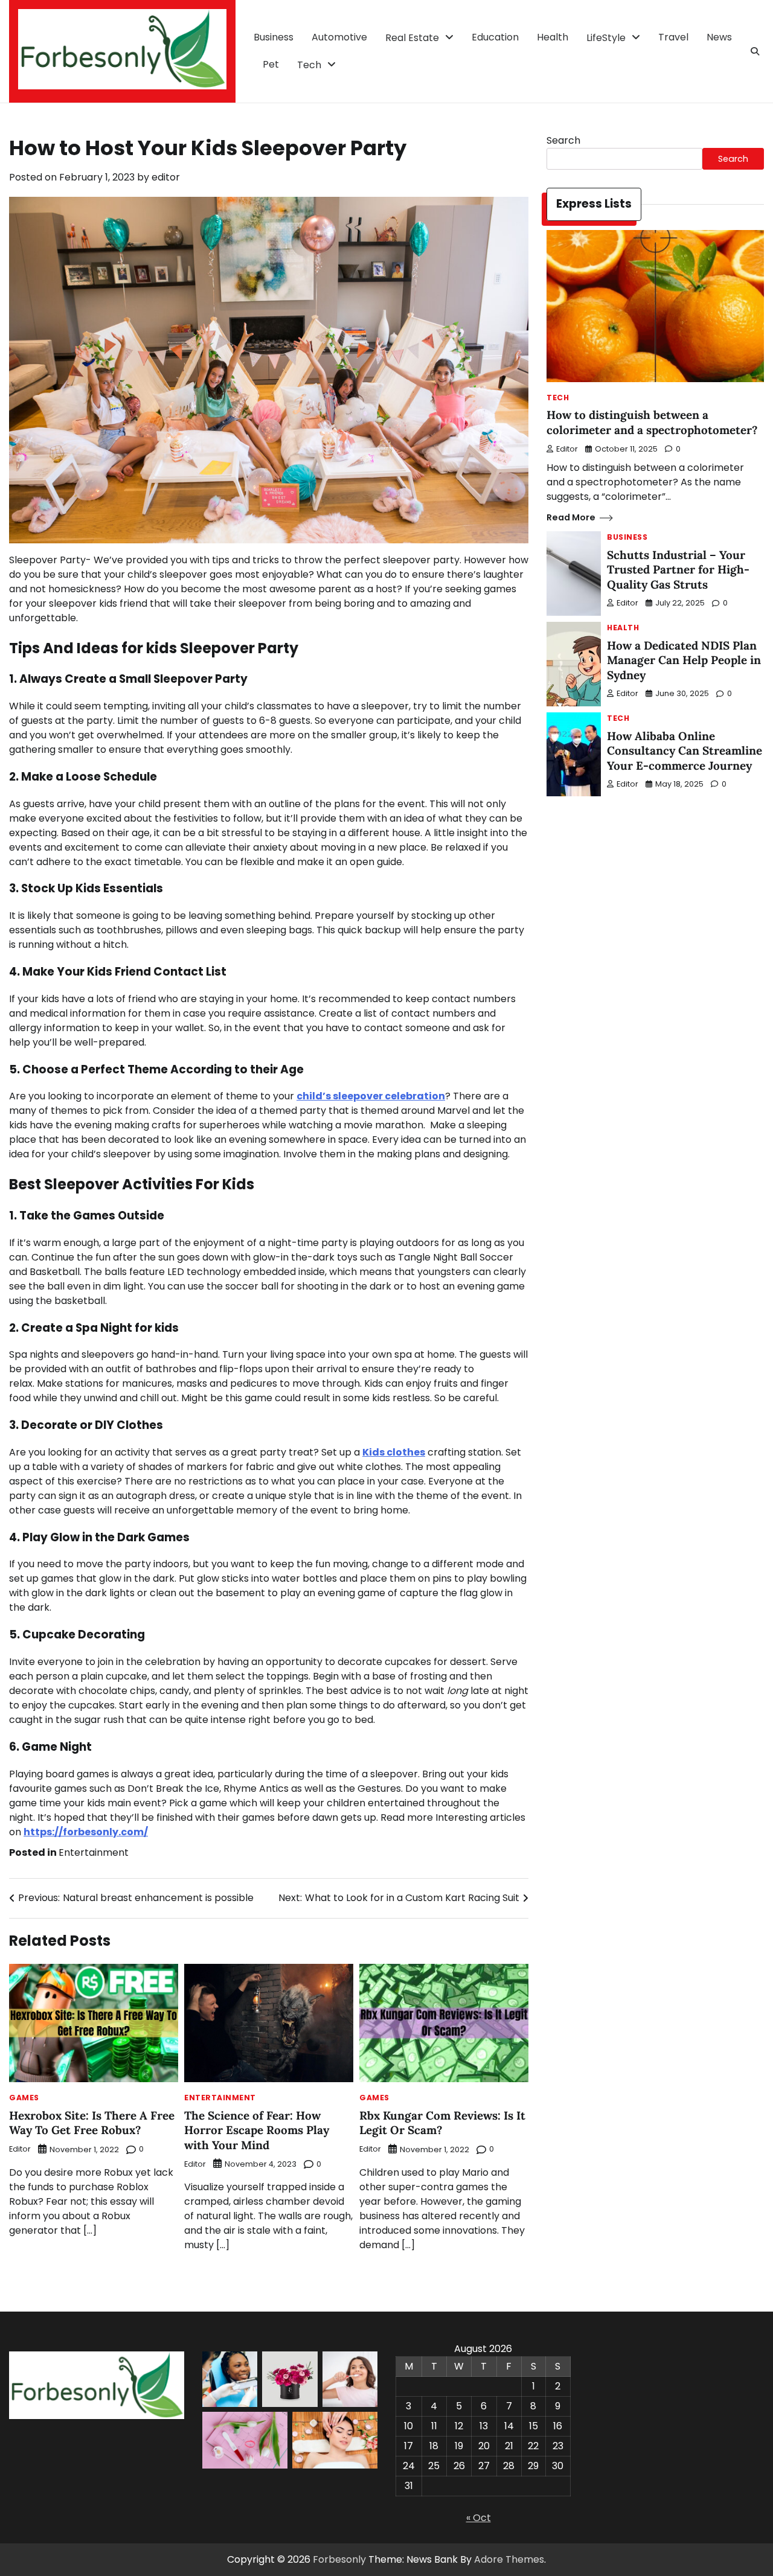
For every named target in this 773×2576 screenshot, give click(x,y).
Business (274, 37)
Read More (571, 518)
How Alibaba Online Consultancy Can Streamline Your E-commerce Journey (685, 751)
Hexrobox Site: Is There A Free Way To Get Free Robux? (92, 2123)
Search (563, 140)
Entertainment (94, 1852)
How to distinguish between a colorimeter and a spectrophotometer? (652, 423)
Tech (309, 65)
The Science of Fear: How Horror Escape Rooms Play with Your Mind (257, 2130)
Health (553, 37)
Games (24, 2098)
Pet (271, 64)
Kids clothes (394, 1452)
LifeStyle (606, 38)
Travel (673, 37)
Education (495, 37)
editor (166, 177)
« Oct (479, 2518)
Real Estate (412, 38)
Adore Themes (509, 2559)
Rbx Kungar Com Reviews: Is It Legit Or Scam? (442, 2123)
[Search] (755, 51)
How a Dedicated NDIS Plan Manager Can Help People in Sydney (684, 660)
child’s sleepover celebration (371, 1096)
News (719, 37)
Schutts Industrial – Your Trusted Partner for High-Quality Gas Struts (678, 570)
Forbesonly (339, 2559)
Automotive (339, 37)
